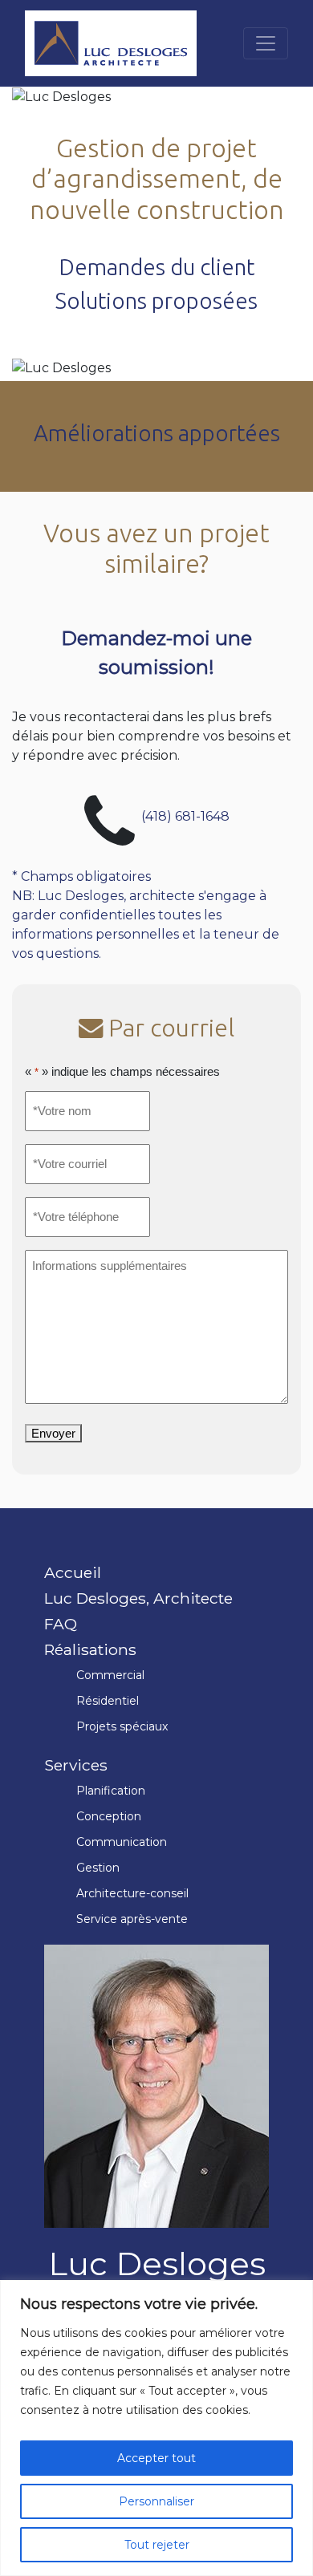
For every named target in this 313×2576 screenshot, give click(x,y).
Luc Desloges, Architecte (138, 1598)
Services (76, 1765)
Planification (111, 1791)
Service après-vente (132, 1919)
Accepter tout (156, 2458)
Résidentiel (108, 1701)
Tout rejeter (157, 2545)
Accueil (73, 1572)
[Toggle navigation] (266, 43)
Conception (109, 1816)
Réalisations (90, 1649)
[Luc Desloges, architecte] (111, 43)
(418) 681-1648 (185, 815)
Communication (122, 1842)
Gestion (98, 1868)
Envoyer (53, 1433)
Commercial (110, 1675)
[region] (156, 2428)
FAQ (61, 1624)
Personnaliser (156, 2501)
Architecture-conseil (132, 1893)
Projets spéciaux (122, 1726)
